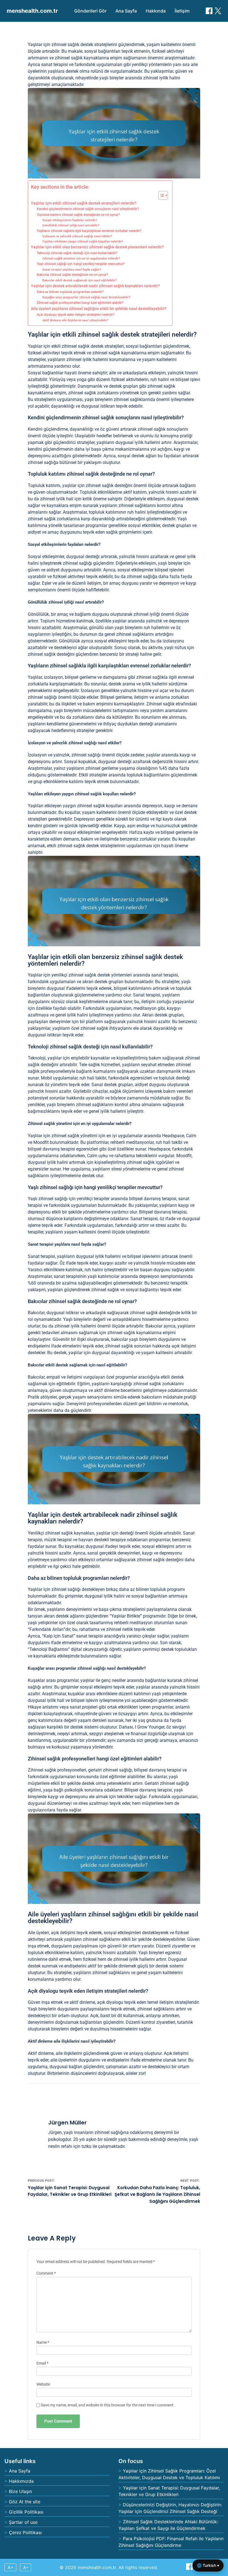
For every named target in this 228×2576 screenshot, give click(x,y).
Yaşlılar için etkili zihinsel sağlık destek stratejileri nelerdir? (84, 203)
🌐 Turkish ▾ (208, 2565)
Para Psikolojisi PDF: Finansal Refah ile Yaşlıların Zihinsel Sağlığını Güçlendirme (171, 2542)
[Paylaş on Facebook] (209, 11)
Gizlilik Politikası (26, 2512)
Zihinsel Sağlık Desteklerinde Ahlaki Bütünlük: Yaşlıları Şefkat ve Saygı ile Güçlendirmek (168, 2525)
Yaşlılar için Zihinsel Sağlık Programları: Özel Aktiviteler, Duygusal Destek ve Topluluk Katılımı (169, 2474)
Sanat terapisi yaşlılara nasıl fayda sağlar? (72, 270)
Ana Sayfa (126, 11)
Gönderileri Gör (90, 11)
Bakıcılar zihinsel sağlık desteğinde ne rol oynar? (72, 275)
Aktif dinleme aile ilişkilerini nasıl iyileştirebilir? (75, 320)
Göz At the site (25, 2502)
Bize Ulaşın (20, 2491)
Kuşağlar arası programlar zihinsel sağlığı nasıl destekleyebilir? (86, 297)
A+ (11, 2567)
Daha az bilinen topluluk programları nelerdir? (70, 292)
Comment (46, 2273)
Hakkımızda (21, 2481)
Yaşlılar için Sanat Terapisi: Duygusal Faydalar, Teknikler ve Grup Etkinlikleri (169, 2491)
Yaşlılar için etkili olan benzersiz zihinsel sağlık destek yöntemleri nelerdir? (97, 247)
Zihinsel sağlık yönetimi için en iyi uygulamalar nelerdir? (81, 258)
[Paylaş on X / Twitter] (218, 11)
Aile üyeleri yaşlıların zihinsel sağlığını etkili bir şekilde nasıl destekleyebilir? (99, 309)
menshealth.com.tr (32, 11)
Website (43, 2384)
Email (42, 2363)
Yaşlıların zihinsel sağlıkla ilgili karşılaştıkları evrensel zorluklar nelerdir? (89, 231)
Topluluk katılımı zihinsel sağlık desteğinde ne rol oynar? (78, 215)
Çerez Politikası (25, 2532)
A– (26, 2567)
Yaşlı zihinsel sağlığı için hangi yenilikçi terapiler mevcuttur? (81, 264)
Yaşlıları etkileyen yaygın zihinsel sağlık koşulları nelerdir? (83, 242)
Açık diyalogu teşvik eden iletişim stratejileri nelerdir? (76, 315)
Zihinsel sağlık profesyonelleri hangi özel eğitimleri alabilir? (80, 303)
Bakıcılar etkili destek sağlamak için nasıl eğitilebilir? (79, 280)
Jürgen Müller (67, 2123)
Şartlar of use (23, 2522)
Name (43, 2342)
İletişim (182, 11)
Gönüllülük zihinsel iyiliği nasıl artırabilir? (71, 225)
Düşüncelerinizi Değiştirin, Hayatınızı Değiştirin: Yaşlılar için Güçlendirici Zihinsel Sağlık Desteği (170, 2508)
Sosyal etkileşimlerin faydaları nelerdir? (70, 220)
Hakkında (156, 11)
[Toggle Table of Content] (160, 195)
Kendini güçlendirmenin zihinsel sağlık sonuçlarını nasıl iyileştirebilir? (88, 209)
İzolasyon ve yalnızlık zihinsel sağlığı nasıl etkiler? (77, 236)
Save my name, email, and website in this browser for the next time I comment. (108, 2405)
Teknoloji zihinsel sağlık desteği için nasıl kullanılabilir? (77, 253)
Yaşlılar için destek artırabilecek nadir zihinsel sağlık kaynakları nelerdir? (95, 286)
